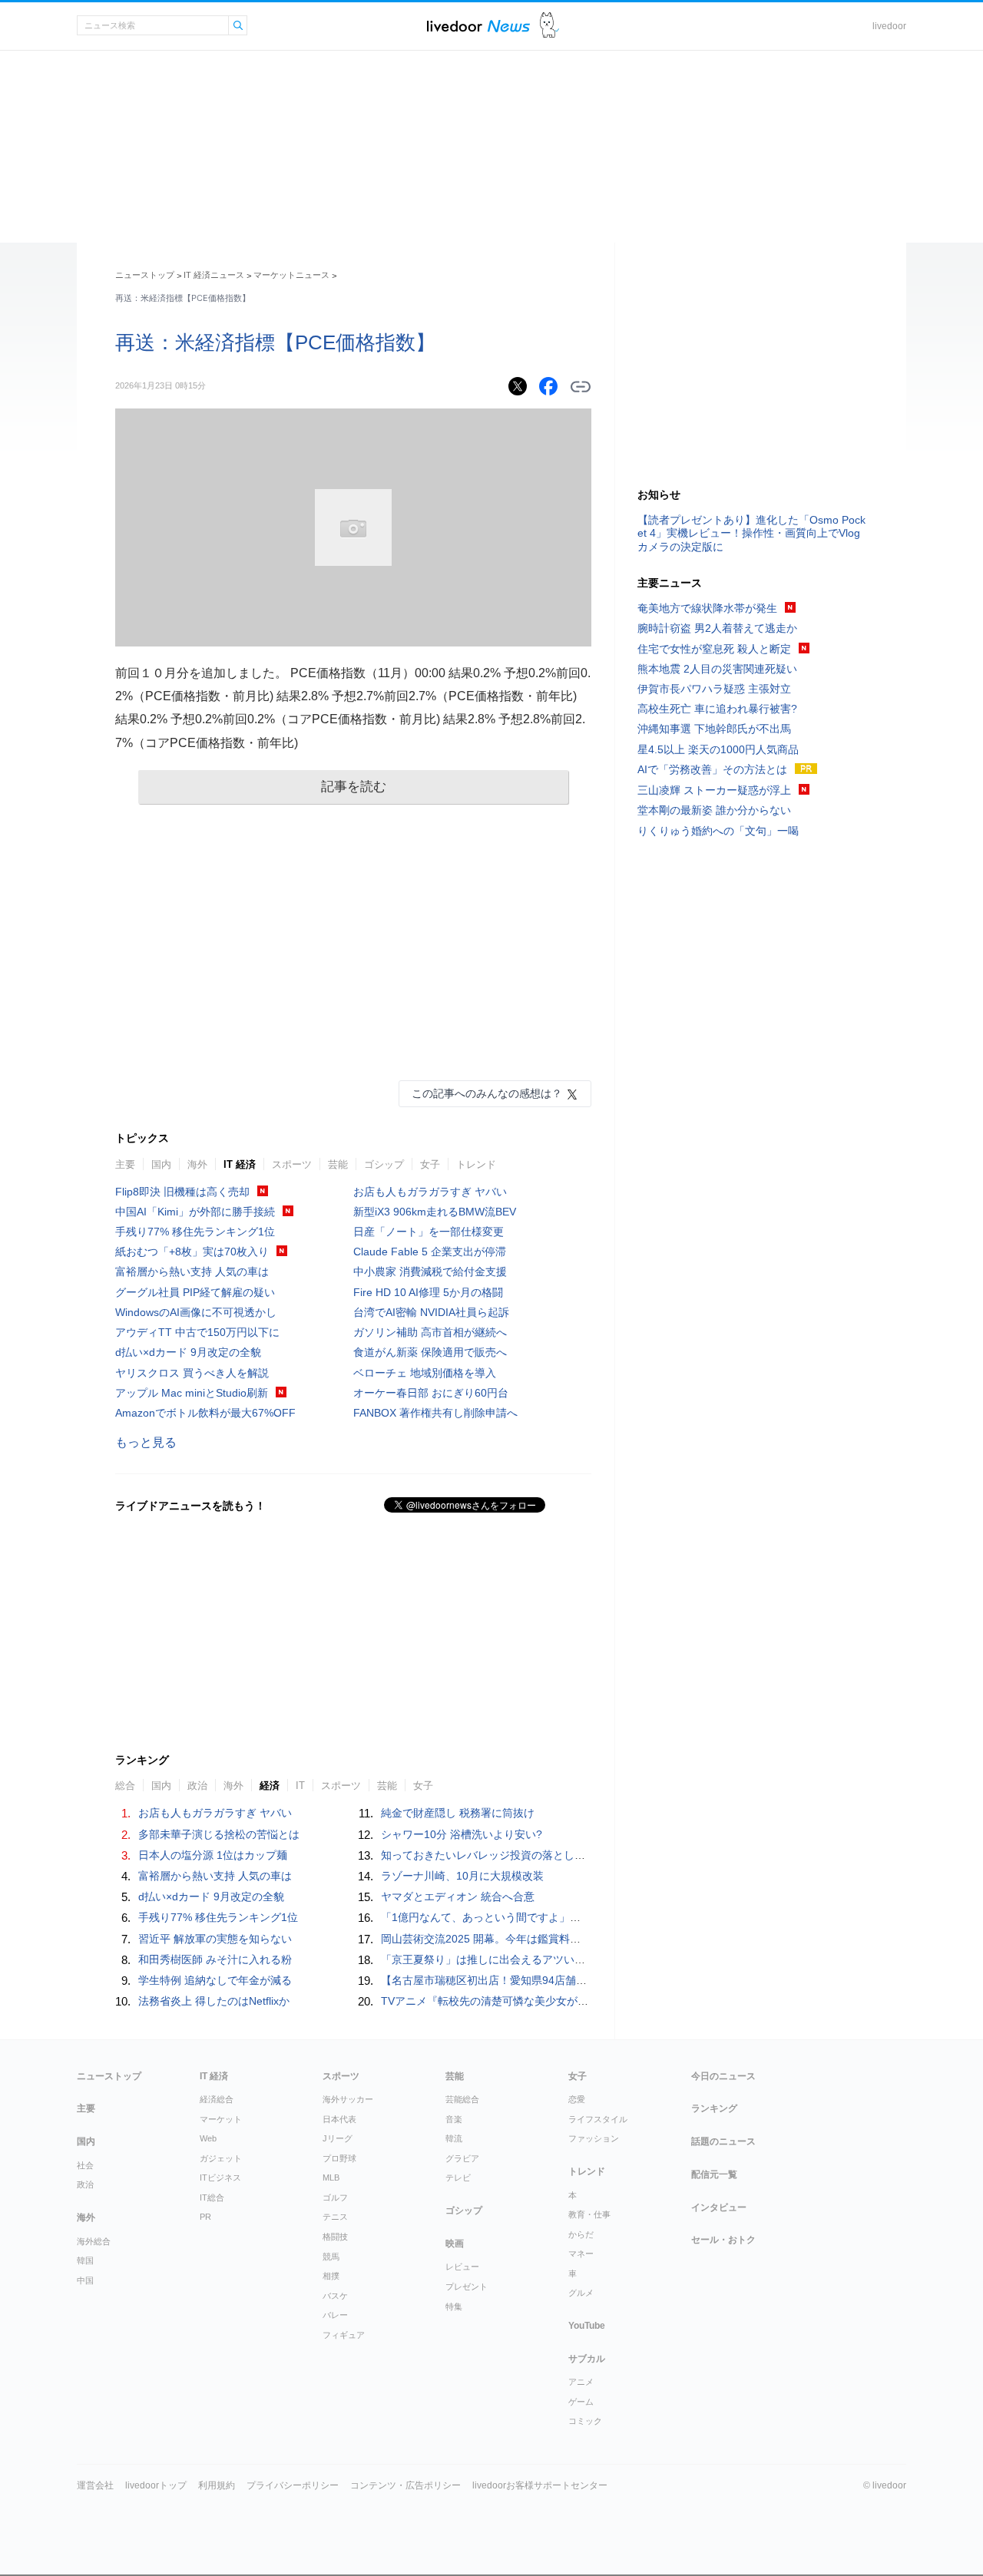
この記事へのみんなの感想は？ (487, 1093)
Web (208, 2138)
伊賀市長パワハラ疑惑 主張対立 (714, 689)
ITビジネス (220, 2178)
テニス (335, 2217)
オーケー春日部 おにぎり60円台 (431, 1393)
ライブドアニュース (478, 26)
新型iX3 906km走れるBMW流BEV (435, 1212)
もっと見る (146, 1442)
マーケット (221, 2119)
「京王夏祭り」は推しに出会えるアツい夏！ (488, 1959)
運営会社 (95, 2485)
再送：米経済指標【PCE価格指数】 (275, 342)
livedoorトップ (156, 2485)
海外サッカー (348, 2099)
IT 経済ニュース (214, 275)
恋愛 (577, 2099)
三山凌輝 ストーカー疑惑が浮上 (714, 790)
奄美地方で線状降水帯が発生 (707, 608)
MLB (331, 2178)
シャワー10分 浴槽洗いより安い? (462, 1834)
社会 (85, 2165)
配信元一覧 (714, 2174)
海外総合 (94, 2241)
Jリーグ (338, 2138)
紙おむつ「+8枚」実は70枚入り (192, 1252)
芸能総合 (462, 2099)
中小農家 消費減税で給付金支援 (430, 1271)
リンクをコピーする (581, 387)
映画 (455, 2244)
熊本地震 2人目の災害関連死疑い (717, 669)
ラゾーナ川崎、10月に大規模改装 (462, 1876)
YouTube (587, 2326)
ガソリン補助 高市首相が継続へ (430, 1332)
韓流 (454, 2138)
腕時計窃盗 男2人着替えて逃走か (717, 628)
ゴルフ (335, 2197)
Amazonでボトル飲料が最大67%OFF (205, 1413)
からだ (581, 2234)
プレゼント (467, 2287)
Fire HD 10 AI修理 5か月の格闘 (428, 1292)
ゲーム (581, 2402)
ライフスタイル (598, 2119)
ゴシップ (384, 1164)
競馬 (331, 2257)
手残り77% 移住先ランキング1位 (195, 1232)
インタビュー (719, 2207)
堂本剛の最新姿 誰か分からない (714, 810)
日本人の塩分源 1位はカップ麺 (213, 1855)
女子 (430, 1164)
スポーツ (292, 1164)
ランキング (714, 2108)
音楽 (454, 2119)
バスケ (335, 2296)
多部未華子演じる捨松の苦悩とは (219, 1834)
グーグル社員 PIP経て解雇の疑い (195, 1292)
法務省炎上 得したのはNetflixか (214, 2001)
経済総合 (217, 2099)
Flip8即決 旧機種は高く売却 (182, 1192)
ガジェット (221, 2158)
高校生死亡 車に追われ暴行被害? (717, 709)
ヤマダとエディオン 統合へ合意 (458, 1896)
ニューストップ (145, 275)
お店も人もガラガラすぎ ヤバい (430, 1192)
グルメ (581, 2293)
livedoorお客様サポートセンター (540, 2485)
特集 (454, 2306)
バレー (335, 2315)
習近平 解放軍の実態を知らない (215, 1939)
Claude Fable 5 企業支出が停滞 (430, 1252)
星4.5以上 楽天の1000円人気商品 (718, 749)
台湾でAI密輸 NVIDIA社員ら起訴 (431, 1312)
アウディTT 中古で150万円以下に (197, 1332)
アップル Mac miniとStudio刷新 (192, 1393)
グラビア (462, 2158)
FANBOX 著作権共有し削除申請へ (435, 1413)
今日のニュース (723, 2076)
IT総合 (212, 2197)
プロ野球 (339, 2158)
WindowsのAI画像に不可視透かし (196, 1312)
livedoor (889, 26)
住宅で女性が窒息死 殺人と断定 (714, 649)
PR (205, 2217)
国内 (161, 1164)
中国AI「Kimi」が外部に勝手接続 (195, 1212)
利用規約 (217, 2485)
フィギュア (344, 2335)
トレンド (476, 1164)
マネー (581, 2254)
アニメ (581, 2382)
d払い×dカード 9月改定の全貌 (188, 1352)
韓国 (85, 2260)
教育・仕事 (589, 2214)
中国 (85, 2280)
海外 (197, 1164)
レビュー (462, 2267)
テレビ (458, 2178)
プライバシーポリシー (293, 2485)
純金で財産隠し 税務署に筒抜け (458, 1813)
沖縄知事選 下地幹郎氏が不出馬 (714, 729)
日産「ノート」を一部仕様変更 (429, 1232)
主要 (125, 1164)
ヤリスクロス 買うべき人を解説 (192, 1373)
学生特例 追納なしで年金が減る (215, 1980)
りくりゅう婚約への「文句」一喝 (718, 831)
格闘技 (335, 2237)
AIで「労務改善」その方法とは (712, 769)
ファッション (594, 2138)
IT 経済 (240, 1164)
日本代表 (339, 2119)
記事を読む (354, 787)
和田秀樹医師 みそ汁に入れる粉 (215, 1959)
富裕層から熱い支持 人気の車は (192, 1271)
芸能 (338, 1164)
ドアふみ (549, 26)
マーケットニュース (291, 275)
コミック (585, 2421)
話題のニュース (723, 2141)
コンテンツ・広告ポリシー (405, 2485)
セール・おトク (723, 2240)
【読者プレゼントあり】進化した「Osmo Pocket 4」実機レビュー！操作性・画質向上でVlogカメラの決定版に (751, 533)
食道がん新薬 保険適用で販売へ (430, 1352)
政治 (85, 2184)
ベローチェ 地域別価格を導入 (425, 1373)
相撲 (331, 2276)
